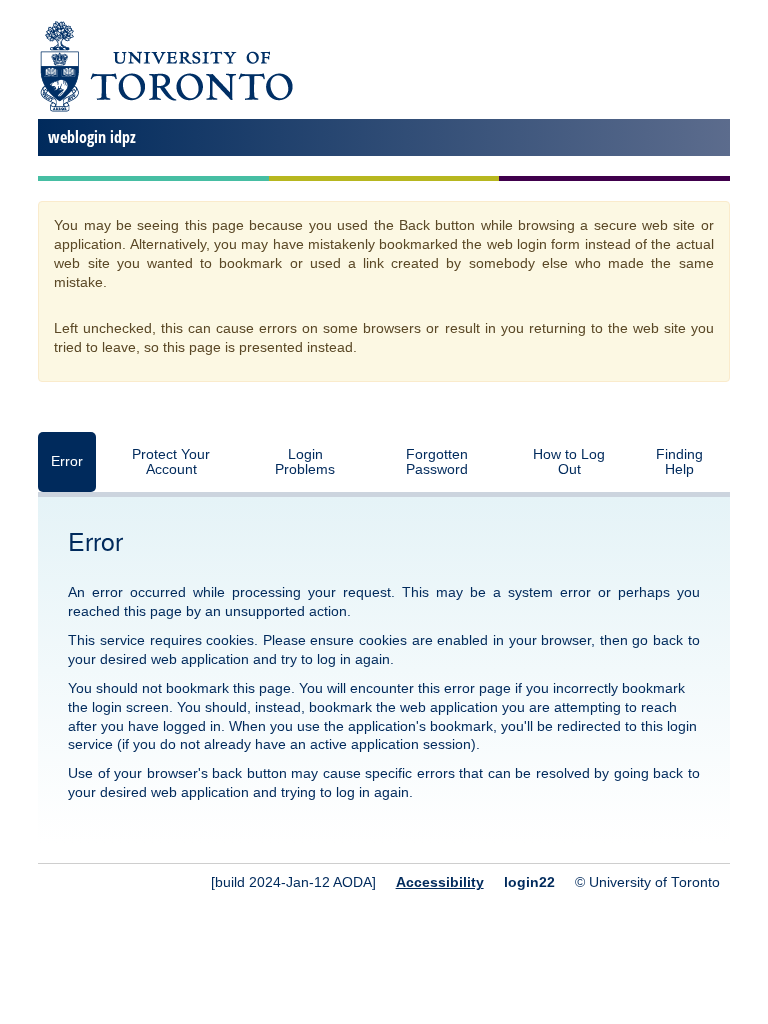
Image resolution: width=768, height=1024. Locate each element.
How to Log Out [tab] (569, 462)
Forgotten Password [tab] (437, 462)
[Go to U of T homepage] (165, 108)
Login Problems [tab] (305, 462)
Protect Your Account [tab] (171, 462)
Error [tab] (67, 461)
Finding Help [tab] (679, 462)
